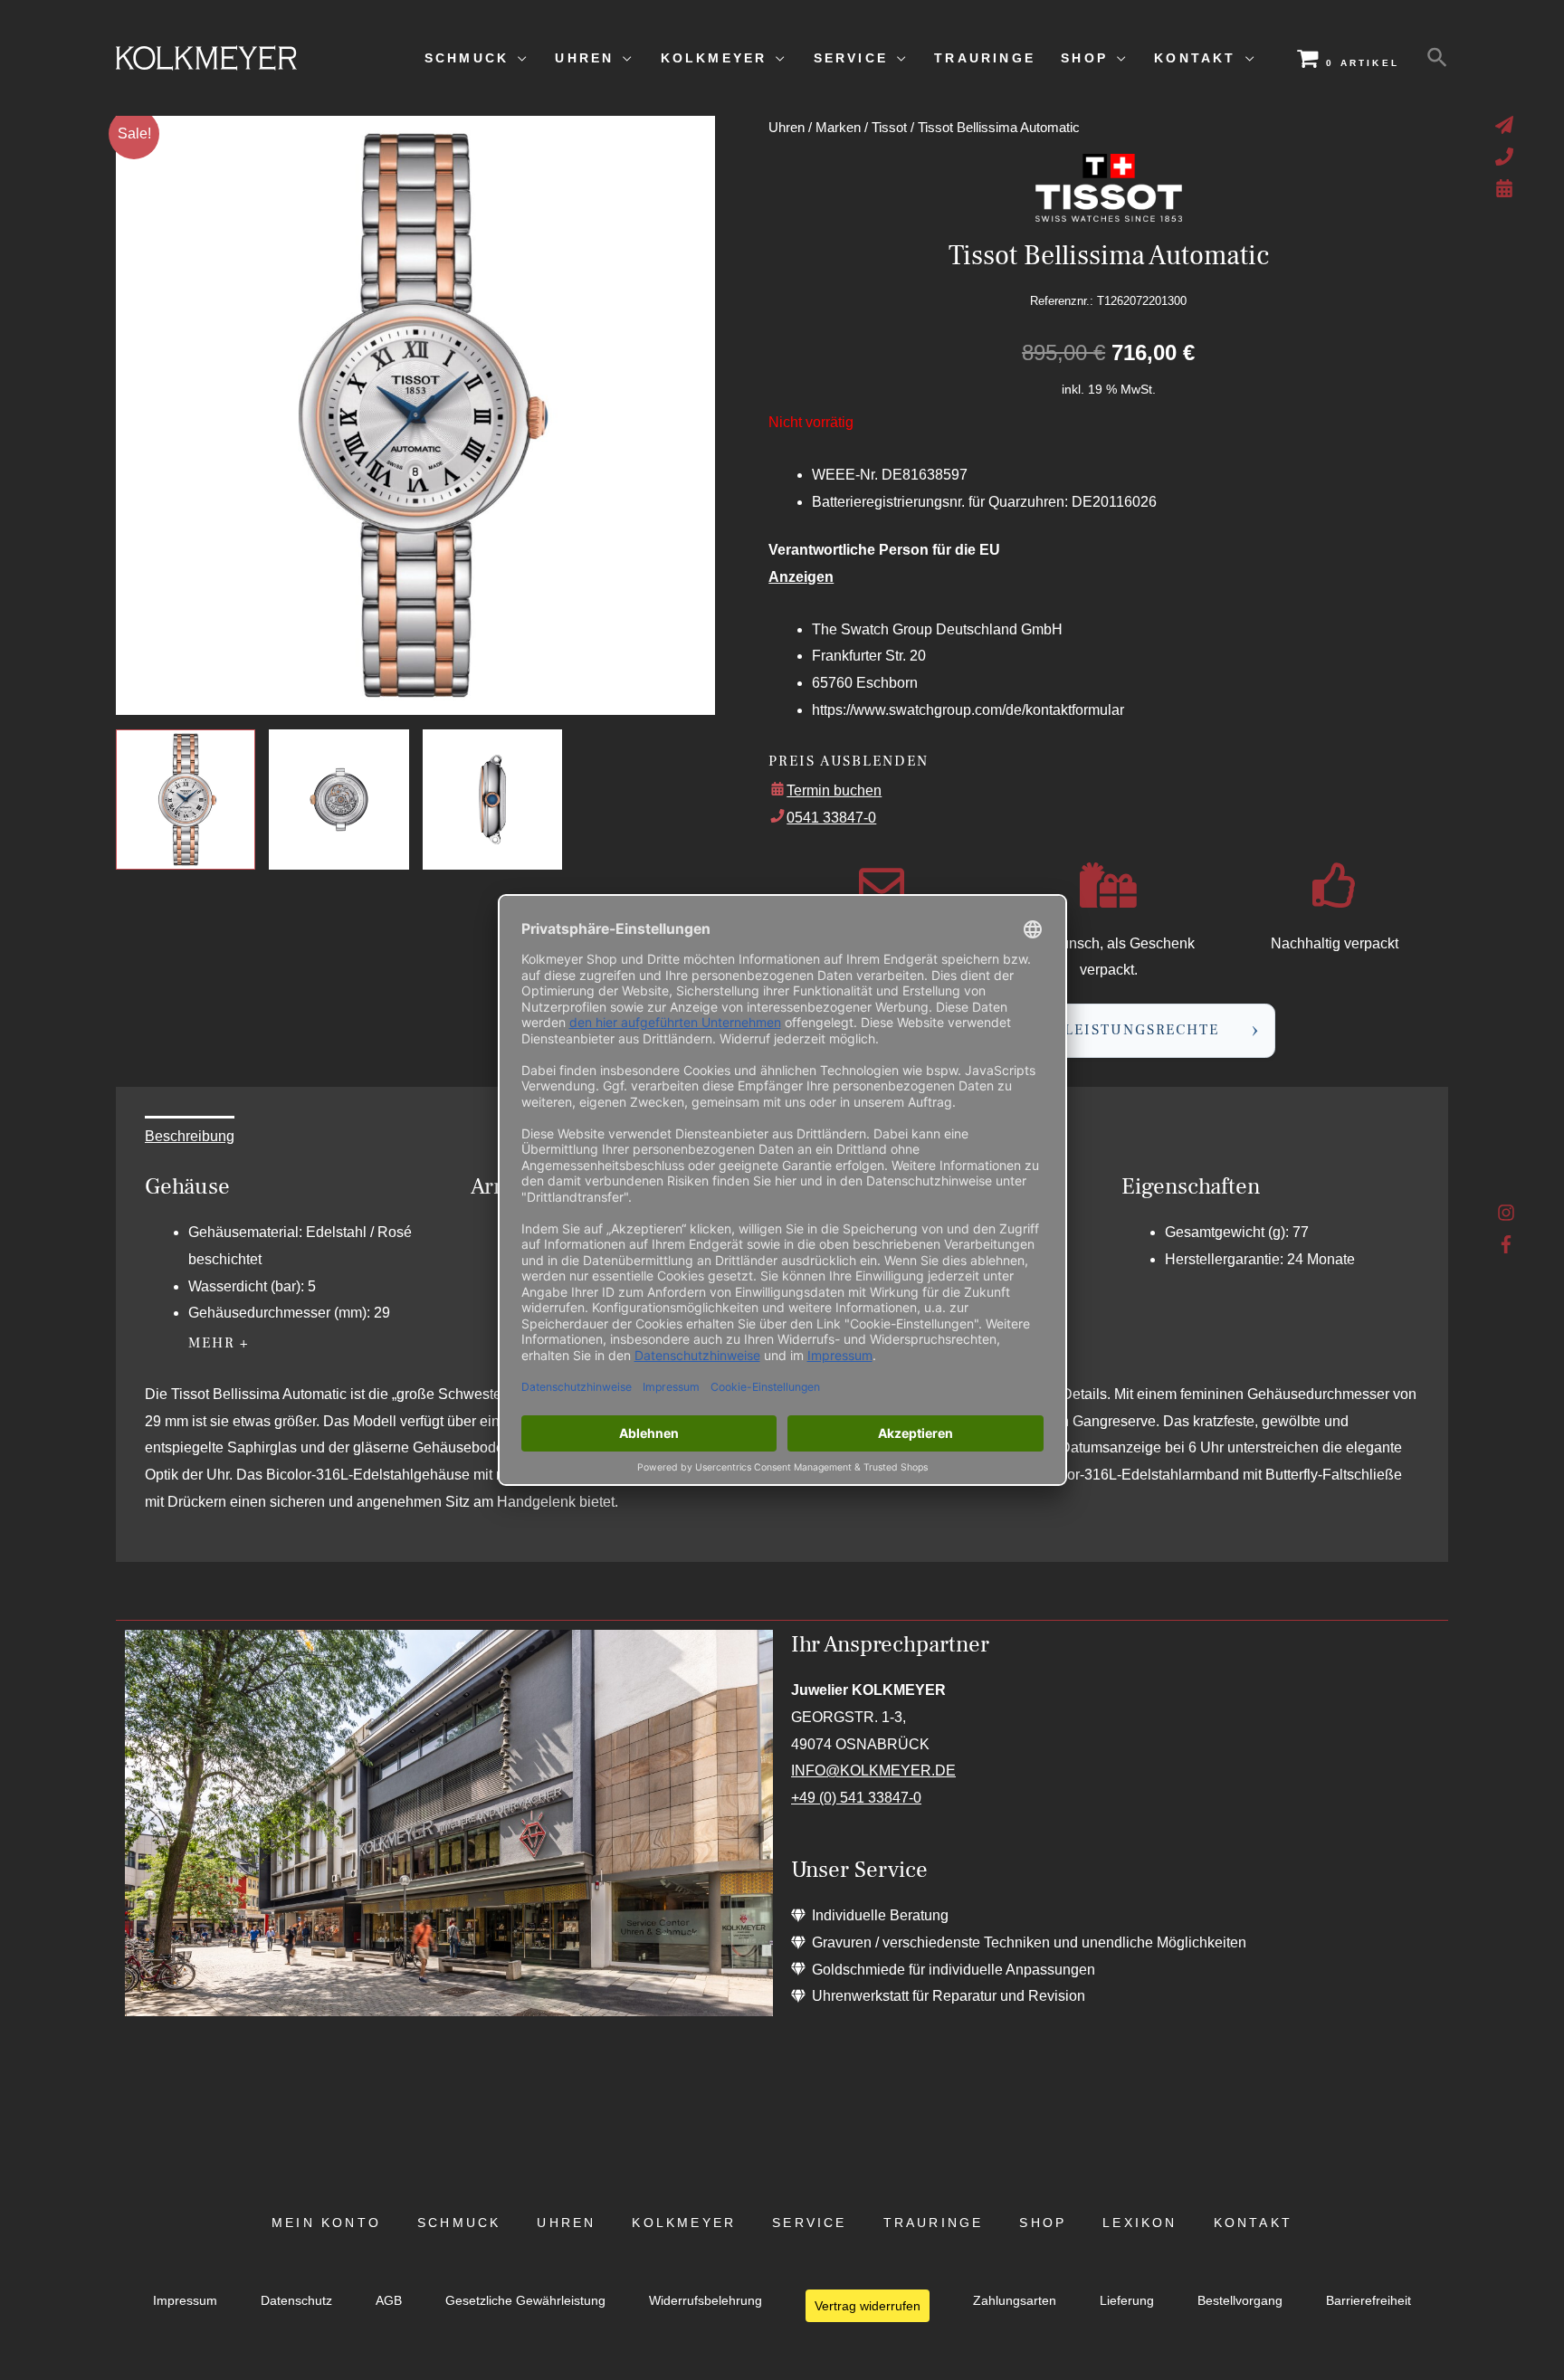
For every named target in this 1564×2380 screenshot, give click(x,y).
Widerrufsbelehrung (706, 2301)
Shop (1043, 2223)
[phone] (1507, 157)
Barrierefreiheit (1368, 2301)
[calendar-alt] (1507, 188)
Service (809, 2223)
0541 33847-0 (831, 818)
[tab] (190, 1137)
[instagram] (1507, 1217)
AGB (389, 2301)
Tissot (889, 128)
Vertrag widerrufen (868, 2306)
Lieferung (1127, 2301)
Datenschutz (296, 2301)
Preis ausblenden (848, 761)
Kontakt (1253, 2223)
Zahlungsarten (1015, 2301)
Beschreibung (190, 1136)
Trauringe (934, 2223)
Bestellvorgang (1240, 2301)
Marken (838, 128)
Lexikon (1140, 2223)
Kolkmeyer (684, 2223)
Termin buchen (834, 790)
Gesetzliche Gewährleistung (525, 2301)
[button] (1437, 58)
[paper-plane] (1507, 125)
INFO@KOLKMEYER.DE (873, 1771)
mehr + (219, 1343)
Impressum (185, 2301)
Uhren (787, 128)
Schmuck (459, 2223)
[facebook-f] (1507, 1244)
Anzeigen (801, 577)
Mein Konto (326, 2223)
